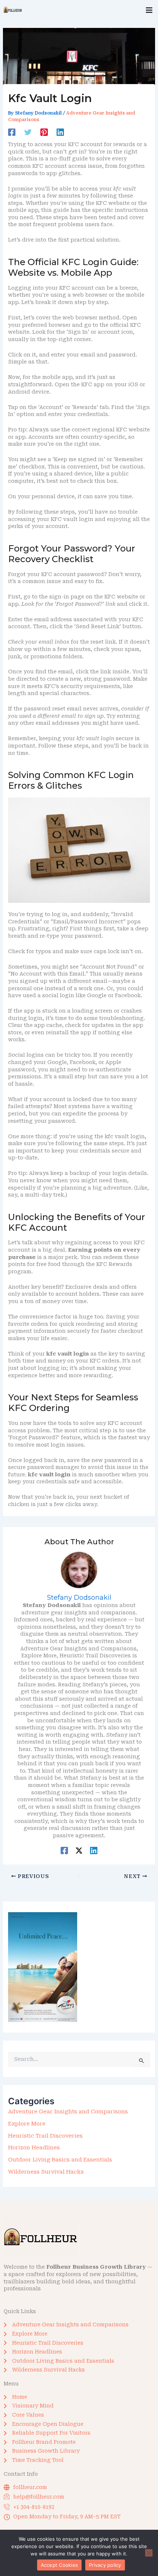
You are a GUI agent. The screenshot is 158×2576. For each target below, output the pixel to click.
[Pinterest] (44, 132)
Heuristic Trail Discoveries (45, 2136)
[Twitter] (28, 132)
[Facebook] (12, 132)
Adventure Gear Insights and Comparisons (68, 2112)
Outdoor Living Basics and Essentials (60, 2160)
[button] (149, 10)
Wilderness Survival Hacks (46, 2172)
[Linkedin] (60, 132)
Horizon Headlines (34, 2148)
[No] (149, 2553)
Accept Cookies (60, 2565)
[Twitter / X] (79, 1850)
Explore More (27, 2124)
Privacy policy (105, 2565)
